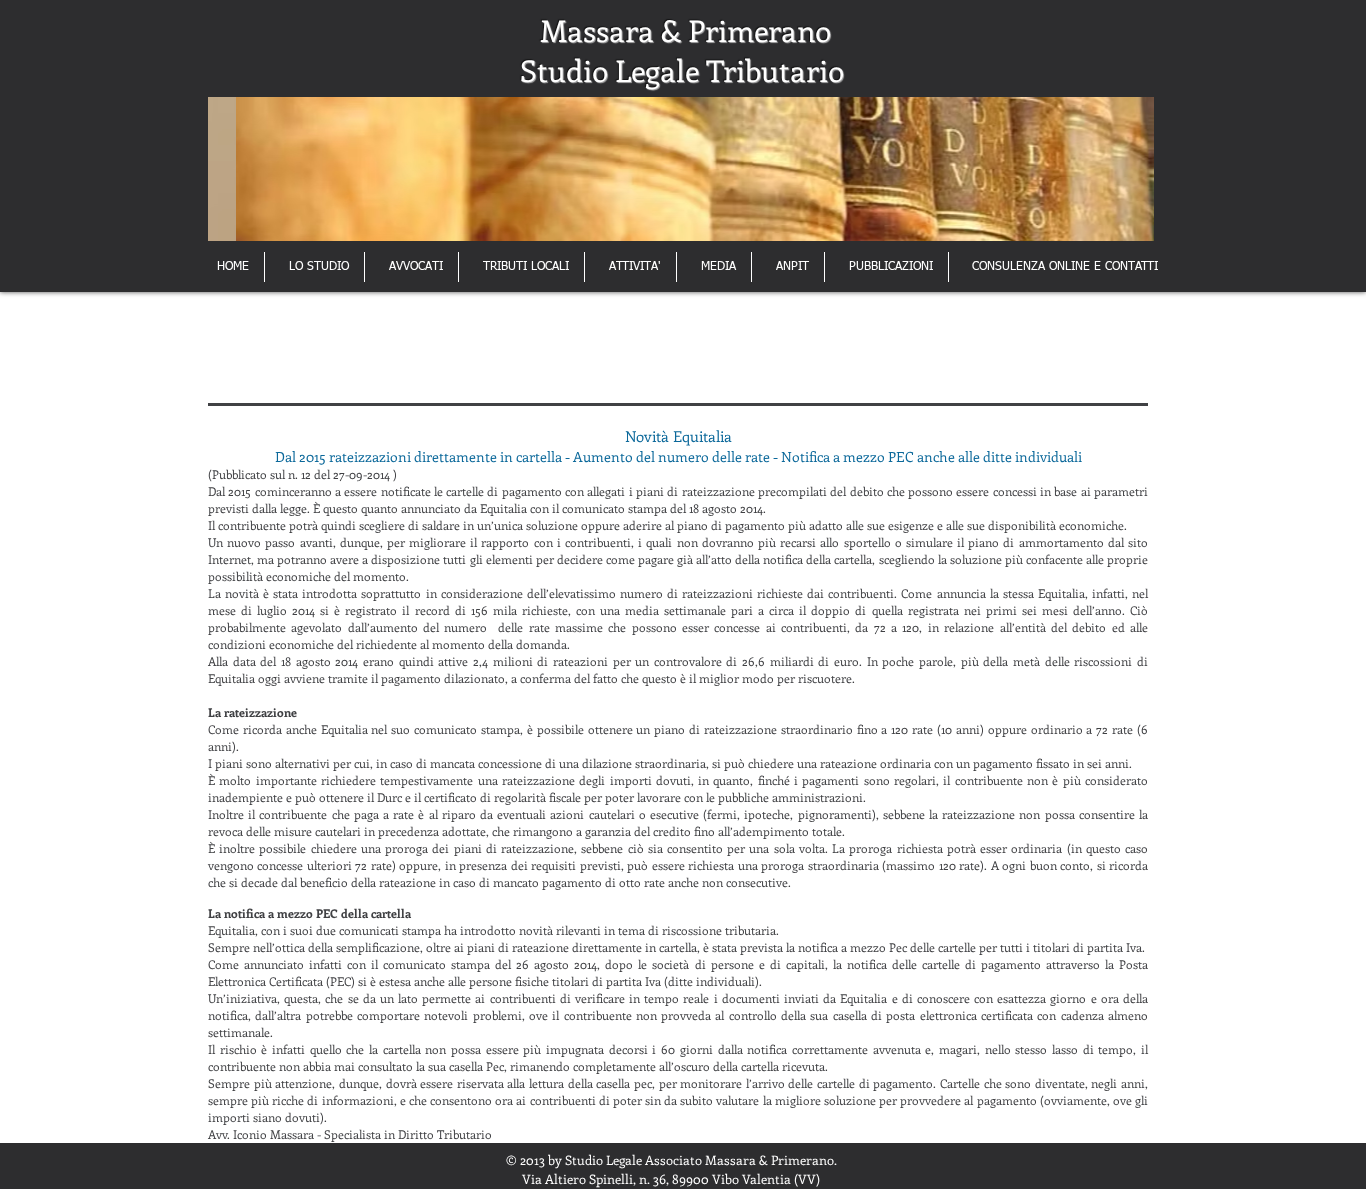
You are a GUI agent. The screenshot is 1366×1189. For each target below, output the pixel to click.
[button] (681, 169)
